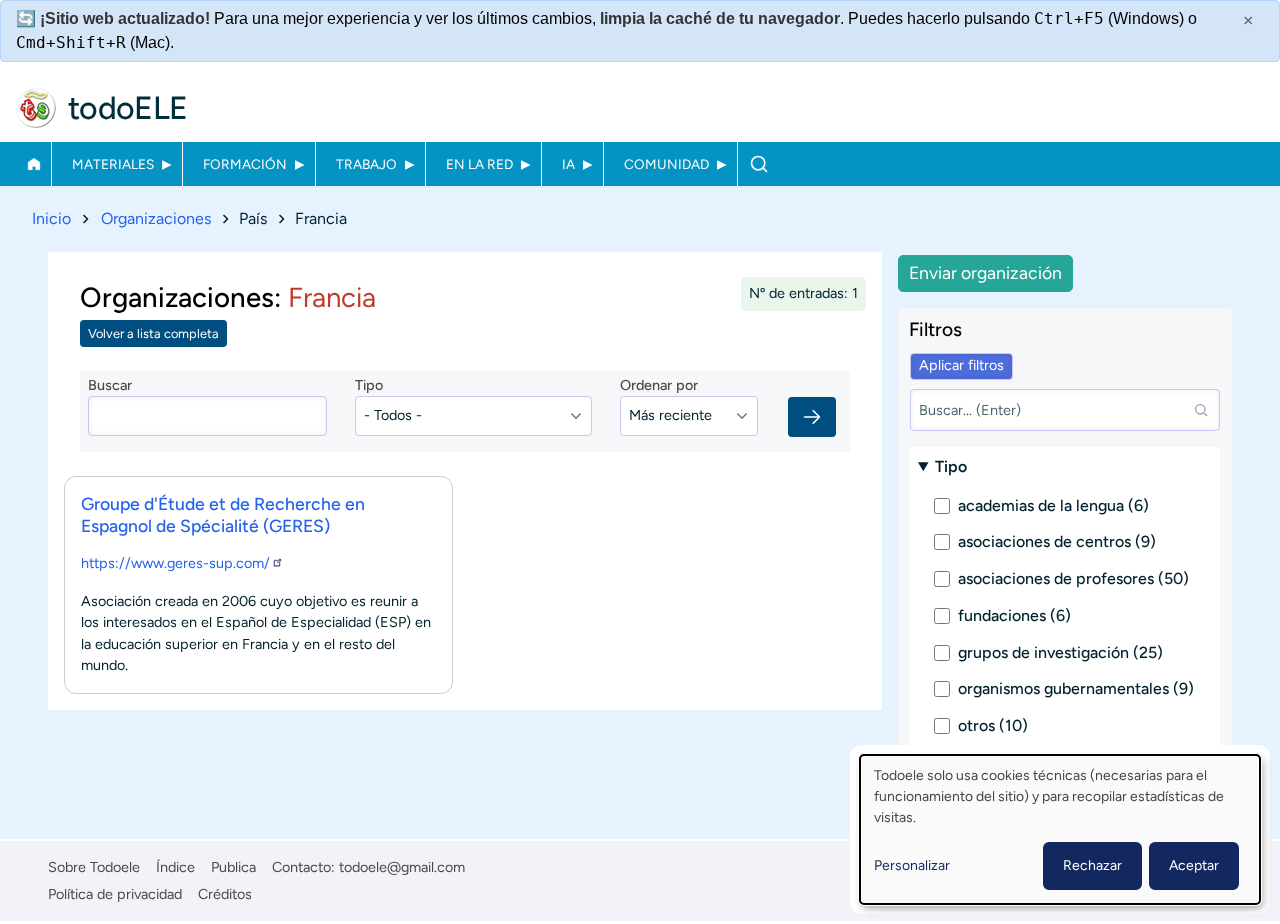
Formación (245, 164)
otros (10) (993, 725)
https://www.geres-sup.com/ (175, 563)
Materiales (113, 164)
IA (568, 164)
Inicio (33, 164)
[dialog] (1060, 829)
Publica (233, 867)
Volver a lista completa (153, 333)
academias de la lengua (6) (1053, 505)
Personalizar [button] (912, 865)
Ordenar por (659, 385)
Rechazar (1092, 865)
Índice (175, 867)
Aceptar (1194, 865)
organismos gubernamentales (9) (1076, 688)
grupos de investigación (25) (1060, 652)
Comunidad (666, 164)
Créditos (225, 894)
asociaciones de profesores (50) (1073, 578)
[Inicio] (36, 108)
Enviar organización (985, 272)
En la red (479, 164)
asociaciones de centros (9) (1057, 541)
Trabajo (366, 164)
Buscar (758, 164)
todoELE (128, 108)
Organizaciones (156, 218)
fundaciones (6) (1014, 615)
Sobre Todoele (94, 867)
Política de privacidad (115, 894)
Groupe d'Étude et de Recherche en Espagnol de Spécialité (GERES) (223, 514)
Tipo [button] (951, 466)
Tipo (369, 385)
